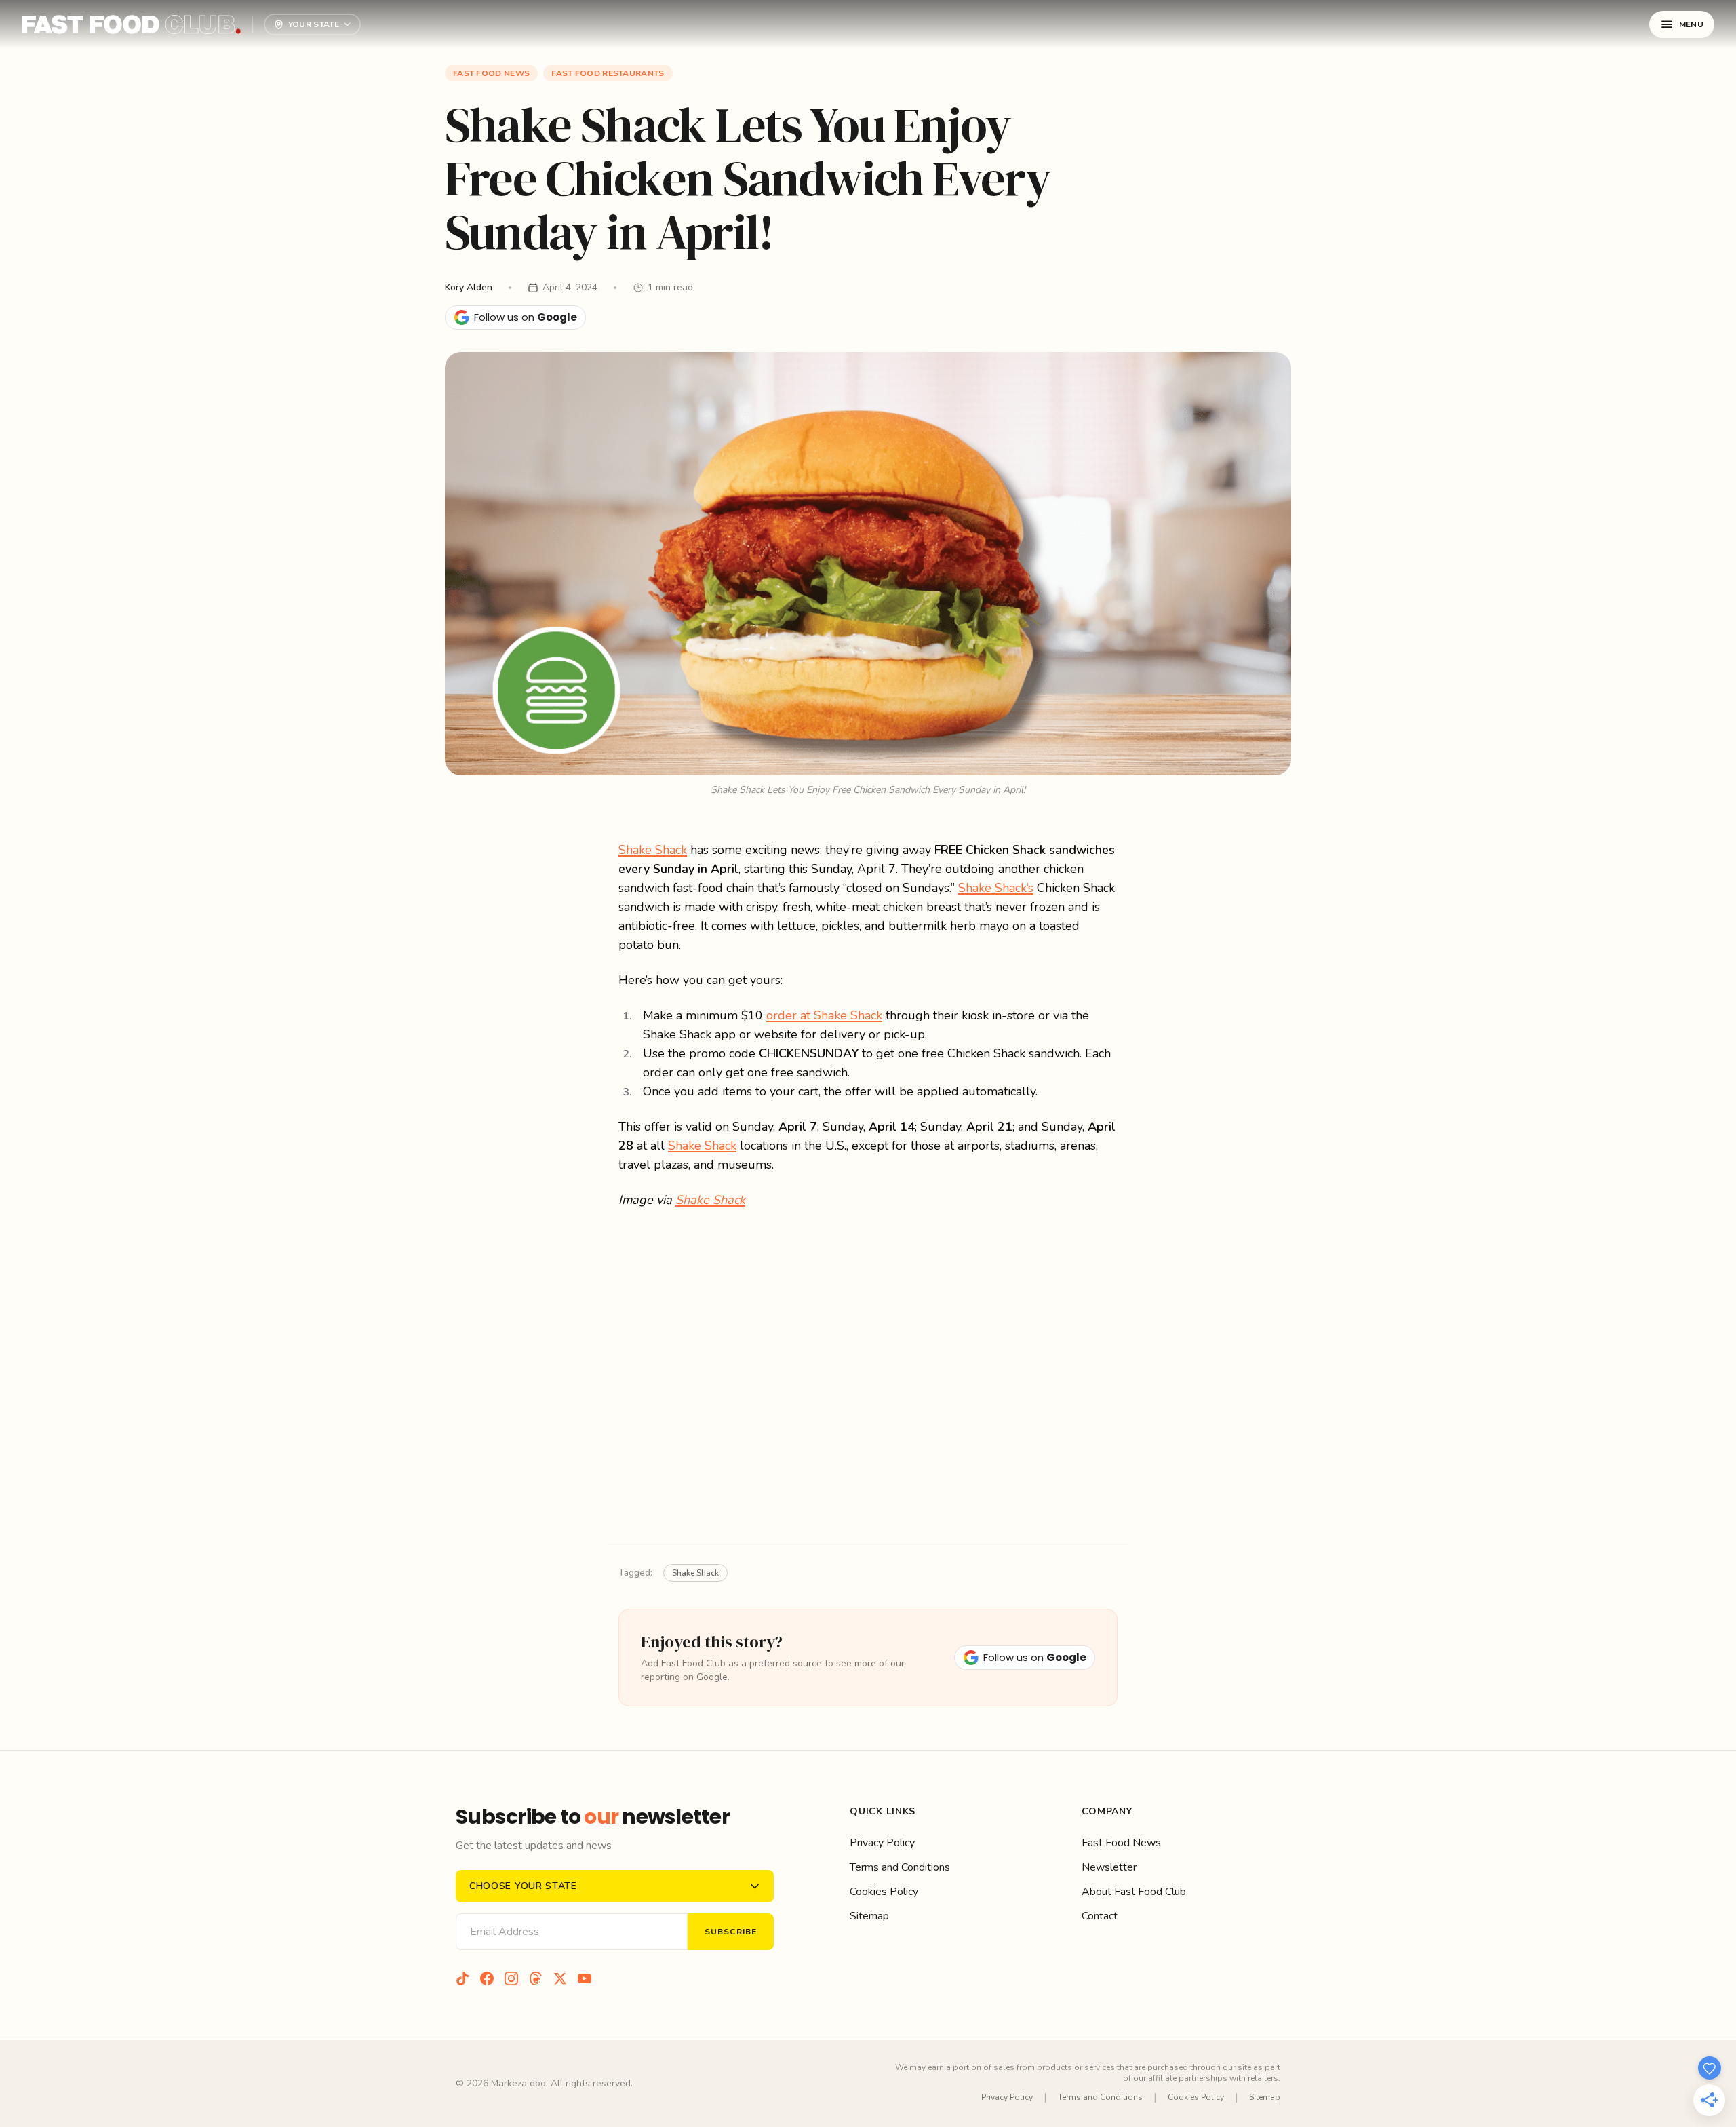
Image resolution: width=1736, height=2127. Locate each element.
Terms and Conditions (900, 1867)
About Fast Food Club (1134, 1892)
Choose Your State (523, 1886)
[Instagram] (511, 1978)
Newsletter (1109, 1867)
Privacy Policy (882, 1843)
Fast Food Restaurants (608, 73)
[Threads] (536, 1978)
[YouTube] (585, 1978)
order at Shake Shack (824, 1015)
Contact (1100, 1916)
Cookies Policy (884, 1892)
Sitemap (869, 1916)
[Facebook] (487, 1978)
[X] (560, 1978)
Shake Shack (653, 850)
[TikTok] (462, 1978)
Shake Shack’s (996, 888)
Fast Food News (491, 73)
